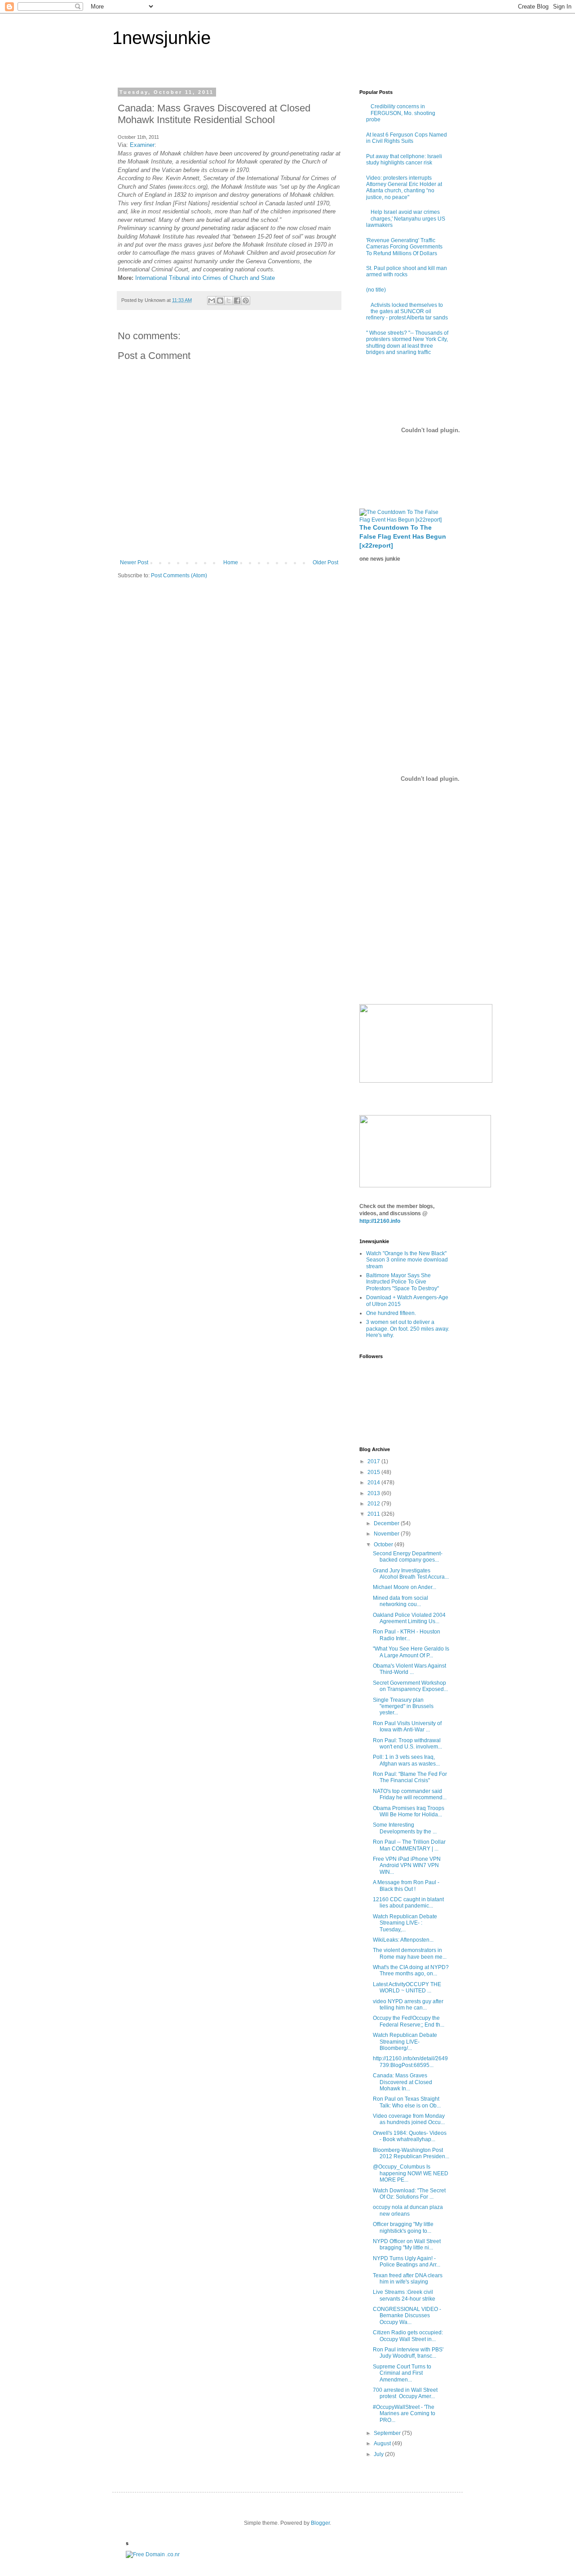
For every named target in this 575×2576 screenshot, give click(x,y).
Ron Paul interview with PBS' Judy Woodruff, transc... (408, 2353)
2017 (374, 1461)
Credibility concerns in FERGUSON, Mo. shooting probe (401, 113)
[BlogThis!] (220, 301)
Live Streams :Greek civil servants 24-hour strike (404, 2295)
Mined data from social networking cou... (400, 1601)
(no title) (376, 290)
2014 (374, 1483)
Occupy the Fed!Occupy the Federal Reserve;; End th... (409, 2021)
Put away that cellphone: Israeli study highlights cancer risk (404, 159)
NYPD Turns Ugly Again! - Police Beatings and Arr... (407, 2262)
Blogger (320, 2523)
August (383, 2443)
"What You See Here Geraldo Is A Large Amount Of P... (411, 1652)
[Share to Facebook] (237, 301)
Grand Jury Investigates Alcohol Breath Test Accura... (411, 1574)
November (387, 1534)
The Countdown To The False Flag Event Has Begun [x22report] (403, 536)
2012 (374, 1504)
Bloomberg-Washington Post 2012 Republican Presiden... (411, 2153)
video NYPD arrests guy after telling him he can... (408, 2005)
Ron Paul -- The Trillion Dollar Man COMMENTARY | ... (409, 1845)
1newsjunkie (161, 38)
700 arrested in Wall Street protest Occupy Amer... (405, 2393)
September (388, 2433)
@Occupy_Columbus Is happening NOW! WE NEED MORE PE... (411, 2173)
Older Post (325, 562)
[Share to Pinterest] (246, 301)
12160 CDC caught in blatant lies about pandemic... (408, 1903)
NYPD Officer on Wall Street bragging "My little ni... (407, 2244)
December (387, 1523)
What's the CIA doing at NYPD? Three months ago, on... (411, 1970)
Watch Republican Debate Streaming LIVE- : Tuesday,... (405, 1923)
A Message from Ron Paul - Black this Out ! (406, 1886)
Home (231, 562)
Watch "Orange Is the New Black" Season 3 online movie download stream (407, 1260)
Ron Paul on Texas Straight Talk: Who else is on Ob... (407, 2102)
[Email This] (212, 301)
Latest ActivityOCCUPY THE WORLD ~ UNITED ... (407, 1987)
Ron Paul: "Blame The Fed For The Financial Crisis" (410, 1777)
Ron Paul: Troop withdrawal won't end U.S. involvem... (407, 1744)
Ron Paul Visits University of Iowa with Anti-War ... (407, 1726)
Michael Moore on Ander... (405, 1587)
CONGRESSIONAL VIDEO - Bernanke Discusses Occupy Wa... (407, 2316)
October (384, 1545)
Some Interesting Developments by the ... (405, 1828)
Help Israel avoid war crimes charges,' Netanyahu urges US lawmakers (406, 219)
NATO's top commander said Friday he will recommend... (410, 1794)
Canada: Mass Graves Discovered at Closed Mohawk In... (402, 2082)
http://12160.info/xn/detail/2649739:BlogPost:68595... (410, 2062)
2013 (374, 1493)
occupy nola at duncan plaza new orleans (408, 2210)
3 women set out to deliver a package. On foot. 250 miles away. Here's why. (408, 1329)
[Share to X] (229, 301)
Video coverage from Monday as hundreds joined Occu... (409, 2119)
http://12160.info (380, 1221)
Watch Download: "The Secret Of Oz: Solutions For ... (409, 2194)
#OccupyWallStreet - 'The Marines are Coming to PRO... (404, 2414)
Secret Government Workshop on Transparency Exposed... (410, 1686)
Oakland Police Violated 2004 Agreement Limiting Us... (409, 1618)
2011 (374, 1514)
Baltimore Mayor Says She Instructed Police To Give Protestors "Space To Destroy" (402, 1282)
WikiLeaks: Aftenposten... (403, 1940)
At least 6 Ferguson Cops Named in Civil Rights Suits (407, 138)
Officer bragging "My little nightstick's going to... (403, 2227)
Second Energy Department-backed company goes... (408, 1557)
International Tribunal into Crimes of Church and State (205, 278)
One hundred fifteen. (391, 1313)
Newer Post (134, 562)
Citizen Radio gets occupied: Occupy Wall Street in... (408, 2336)
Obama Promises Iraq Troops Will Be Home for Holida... (409, 1811)
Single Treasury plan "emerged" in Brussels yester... (403, 1706)
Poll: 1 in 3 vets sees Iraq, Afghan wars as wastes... (406, 1760)
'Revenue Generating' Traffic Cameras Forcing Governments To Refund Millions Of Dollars (404, 247)
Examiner (142, 145)
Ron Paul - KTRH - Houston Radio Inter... (407, 1635)
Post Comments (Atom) (179, 575)
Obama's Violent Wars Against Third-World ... (409, 1669)
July (379, 2454)
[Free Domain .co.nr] (153, 2554)
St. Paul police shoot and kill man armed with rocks (407, 271)
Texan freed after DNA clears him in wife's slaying (408, 2279)
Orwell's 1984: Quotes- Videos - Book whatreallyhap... (410, 2136)
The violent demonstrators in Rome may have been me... (410, 1953)
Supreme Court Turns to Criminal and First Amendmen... (402, 2373)
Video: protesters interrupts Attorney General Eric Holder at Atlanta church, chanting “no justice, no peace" (404, 188)
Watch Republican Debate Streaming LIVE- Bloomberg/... (405, 2042)
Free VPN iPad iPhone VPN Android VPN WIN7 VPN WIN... (407, 1866)
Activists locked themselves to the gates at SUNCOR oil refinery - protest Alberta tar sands (407, 312)
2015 (374, 1472)
